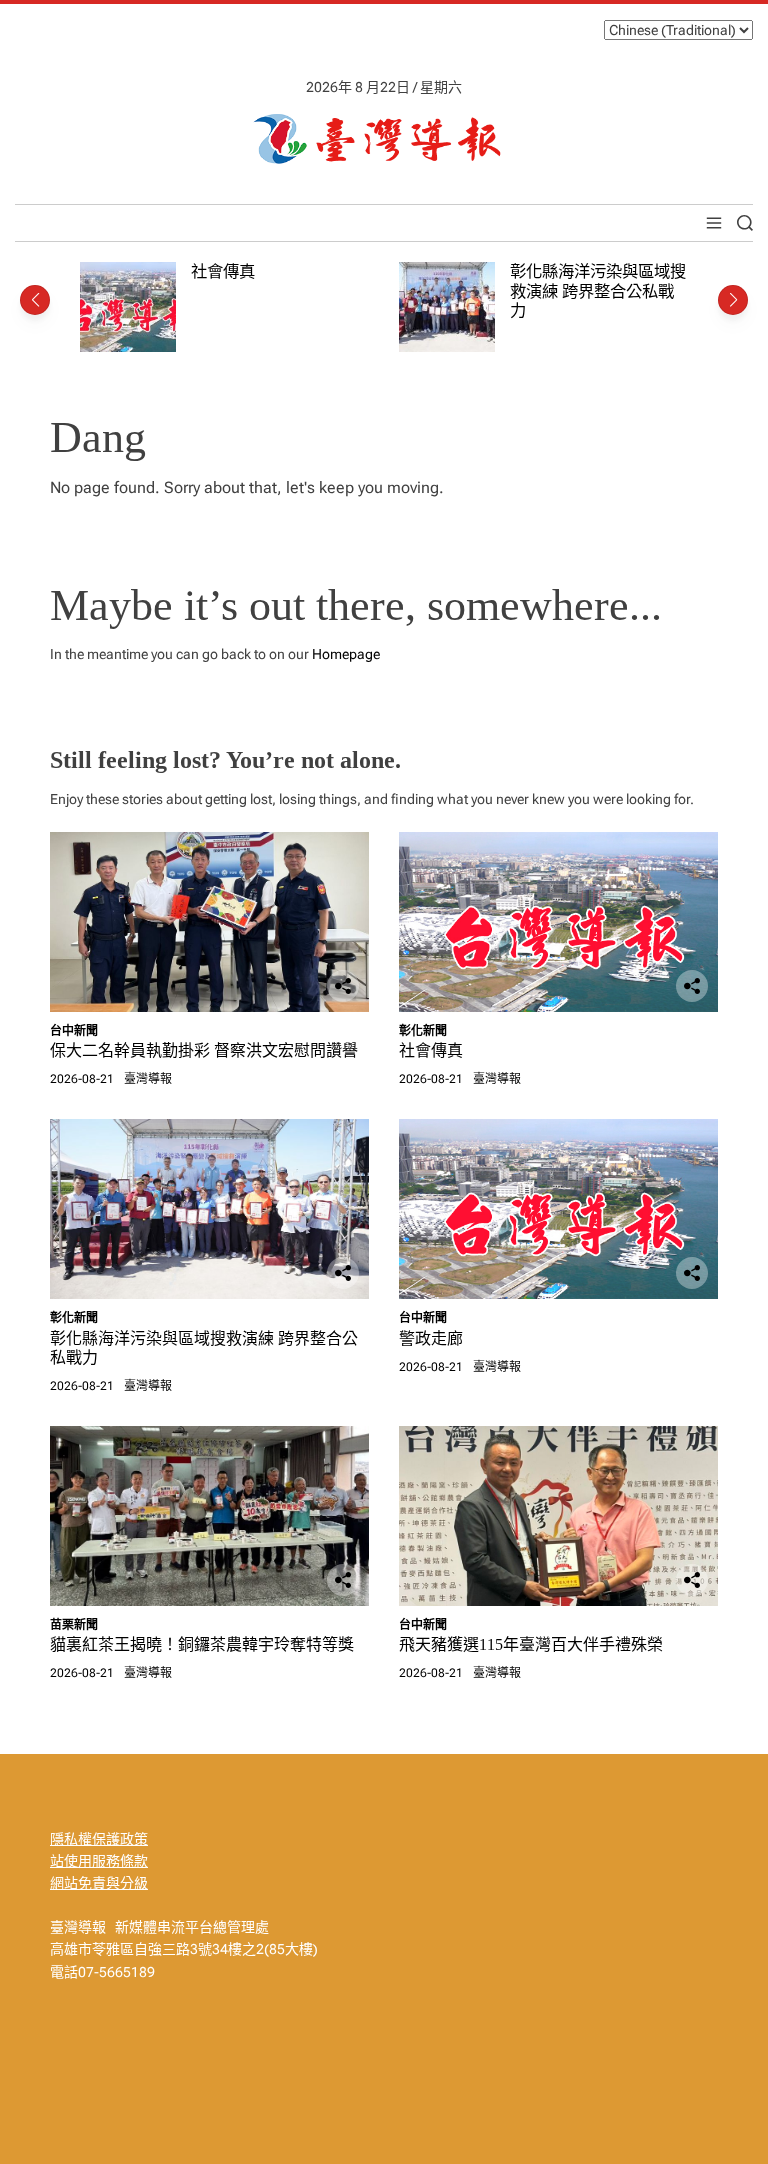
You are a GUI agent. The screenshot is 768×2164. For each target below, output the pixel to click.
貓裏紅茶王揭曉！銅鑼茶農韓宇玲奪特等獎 (210, 1644)
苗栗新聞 (74, 1625)
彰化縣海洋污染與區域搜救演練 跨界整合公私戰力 (598, 291)
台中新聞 (74, 1031)
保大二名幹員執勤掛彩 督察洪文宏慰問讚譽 (204, 1050)
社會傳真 (223, 271)
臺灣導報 (148, 1079)
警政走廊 (431, 1338)
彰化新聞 (423, 1031)
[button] (35, 300)
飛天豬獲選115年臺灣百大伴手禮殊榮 (531, 1644)
